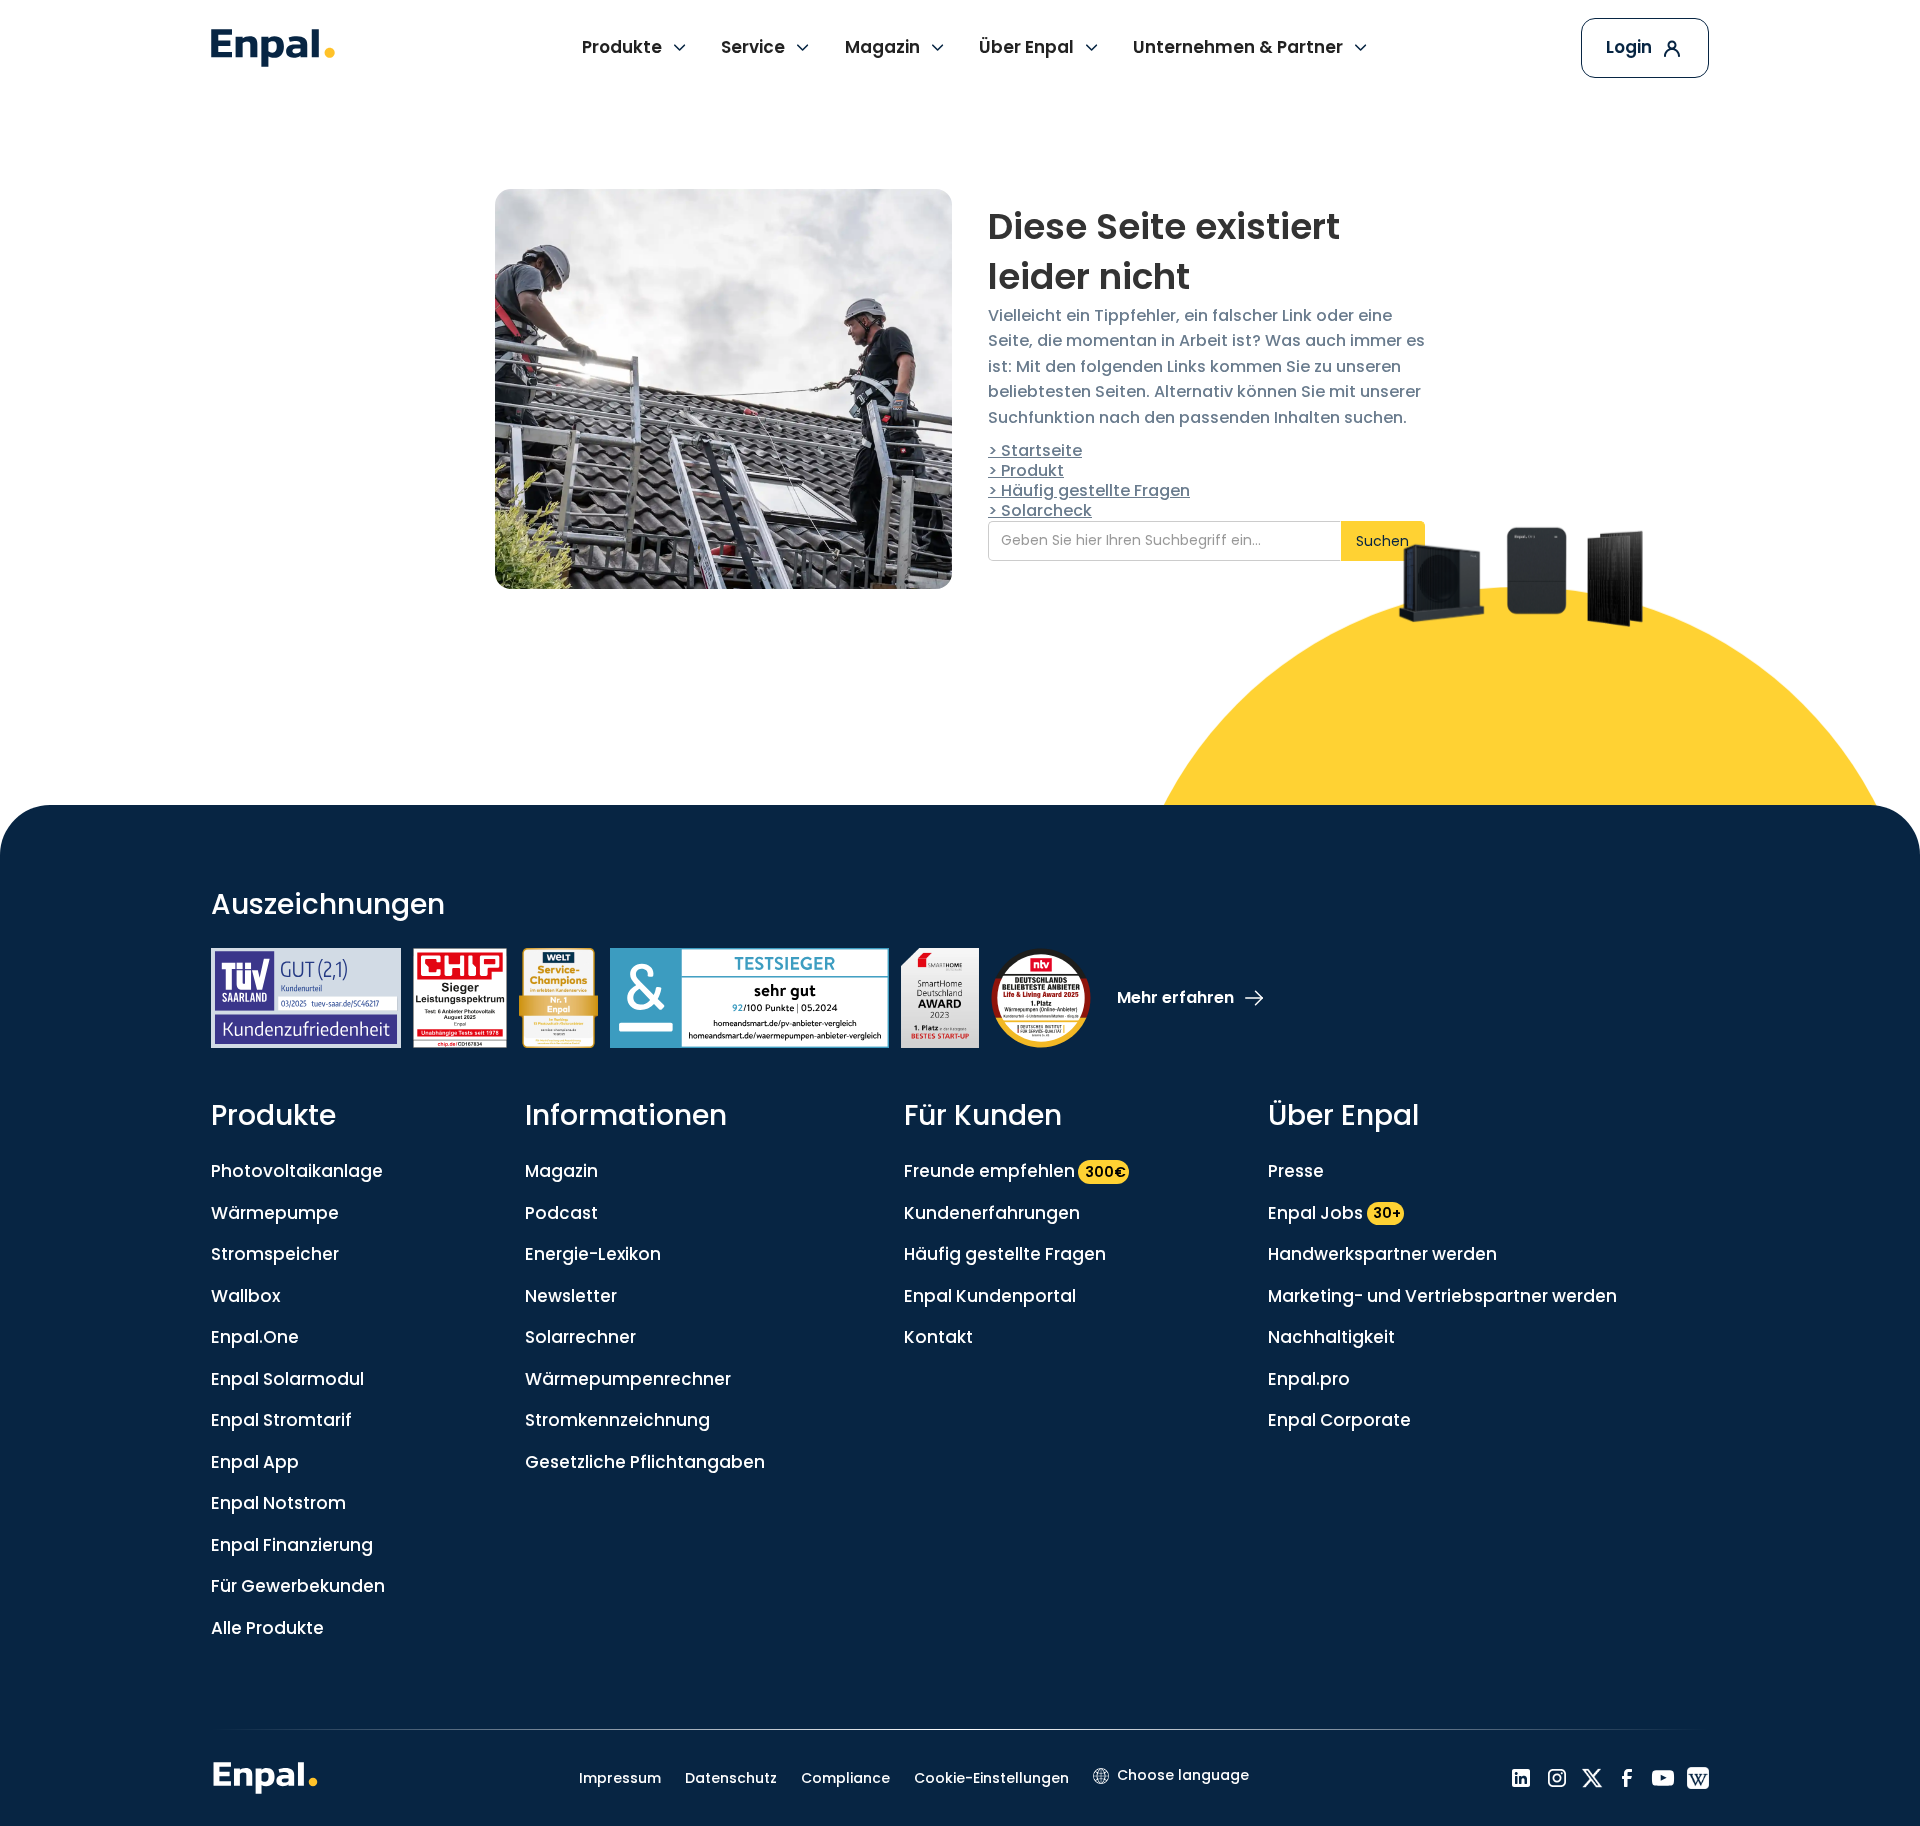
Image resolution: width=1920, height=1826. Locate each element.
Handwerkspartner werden (1382, 1254)
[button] (635, 48)
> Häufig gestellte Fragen (1089, 490)
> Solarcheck (1040, 510)
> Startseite (1035, 450)
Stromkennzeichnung (617, 1420)
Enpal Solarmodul (287, 1379)
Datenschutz (731, 1778)
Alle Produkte (267, 1628)
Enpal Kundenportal (990, 1296)
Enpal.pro (1309, 1379)
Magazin (561, 1171)
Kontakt (938, 1337)
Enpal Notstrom (278, 1503)
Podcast (561, 1213)
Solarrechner (580, 1337)
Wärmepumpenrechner (628, 1379)
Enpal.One (255, 1337)
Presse (1296, 1171)
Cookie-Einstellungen (991, 1778)
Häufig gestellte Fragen (1005, 1254)
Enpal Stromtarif (281, 1420)
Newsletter (571, 1296)
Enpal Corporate (1339, 1420)
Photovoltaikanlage (297, 1171)
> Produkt (1026, 470)
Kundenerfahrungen (992, 1213)
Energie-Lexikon (593, 1254)
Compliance (845, 1778)
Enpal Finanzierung (292, 1545)
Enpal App (255, 1462)
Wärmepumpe (275, 1213)
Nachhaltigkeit (1331, 1337)
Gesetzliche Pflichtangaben (645, 1462)
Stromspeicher (275, 1254)
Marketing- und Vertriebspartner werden (1442, 1296)
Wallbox (245, 1296)
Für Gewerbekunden (298, 1586)
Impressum (620, 1778)
